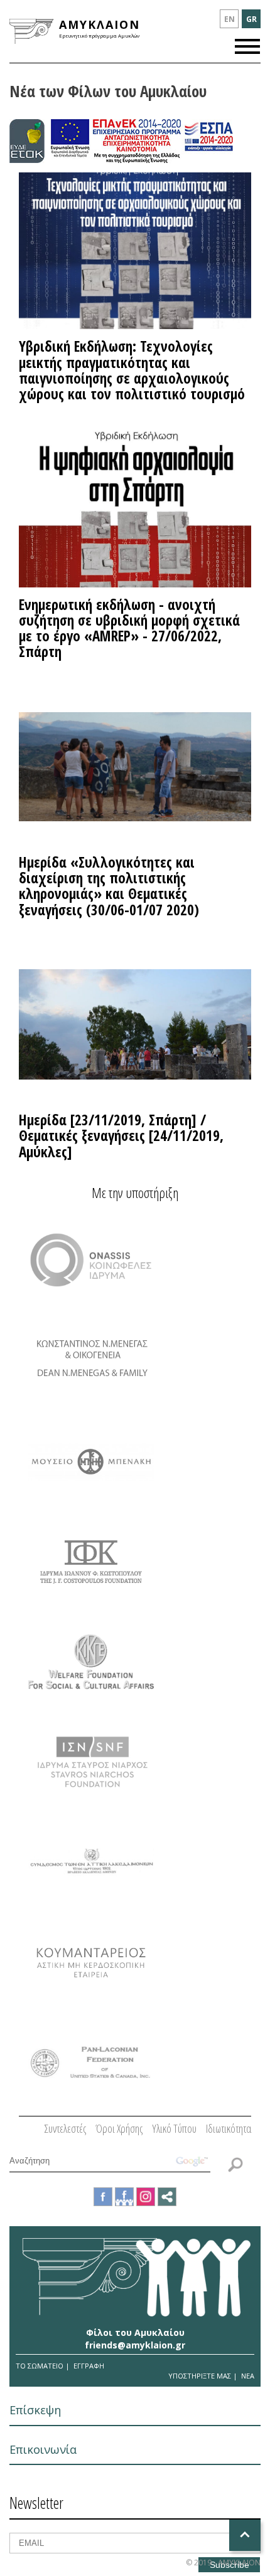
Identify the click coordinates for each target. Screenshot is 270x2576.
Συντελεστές (65, 2128)
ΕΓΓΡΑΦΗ (89, 2366)
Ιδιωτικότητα (229, 2128)
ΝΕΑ (248, 2376)
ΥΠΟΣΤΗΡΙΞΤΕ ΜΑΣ (200, 2376)
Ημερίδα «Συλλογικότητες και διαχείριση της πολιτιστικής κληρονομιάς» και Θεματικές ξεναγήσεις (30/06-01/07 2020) (109, 886)
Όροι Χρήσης (119, 2128)
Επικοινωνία (43, 2449)
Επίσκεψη (35, 2410)
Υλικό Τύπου (174, 2128)
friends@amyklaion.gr (135, 2345)
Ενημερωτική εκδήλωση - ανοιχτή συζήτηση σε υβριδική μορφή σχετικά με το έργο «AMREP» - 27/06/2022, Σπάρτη (129, 628)
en (229, 19)
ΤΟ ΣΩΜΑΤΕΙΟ (40, 2366)
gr (251, 19)
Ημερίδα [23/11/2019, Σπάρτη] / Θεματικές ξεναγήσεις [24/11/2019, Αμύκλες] (121, 1136)
